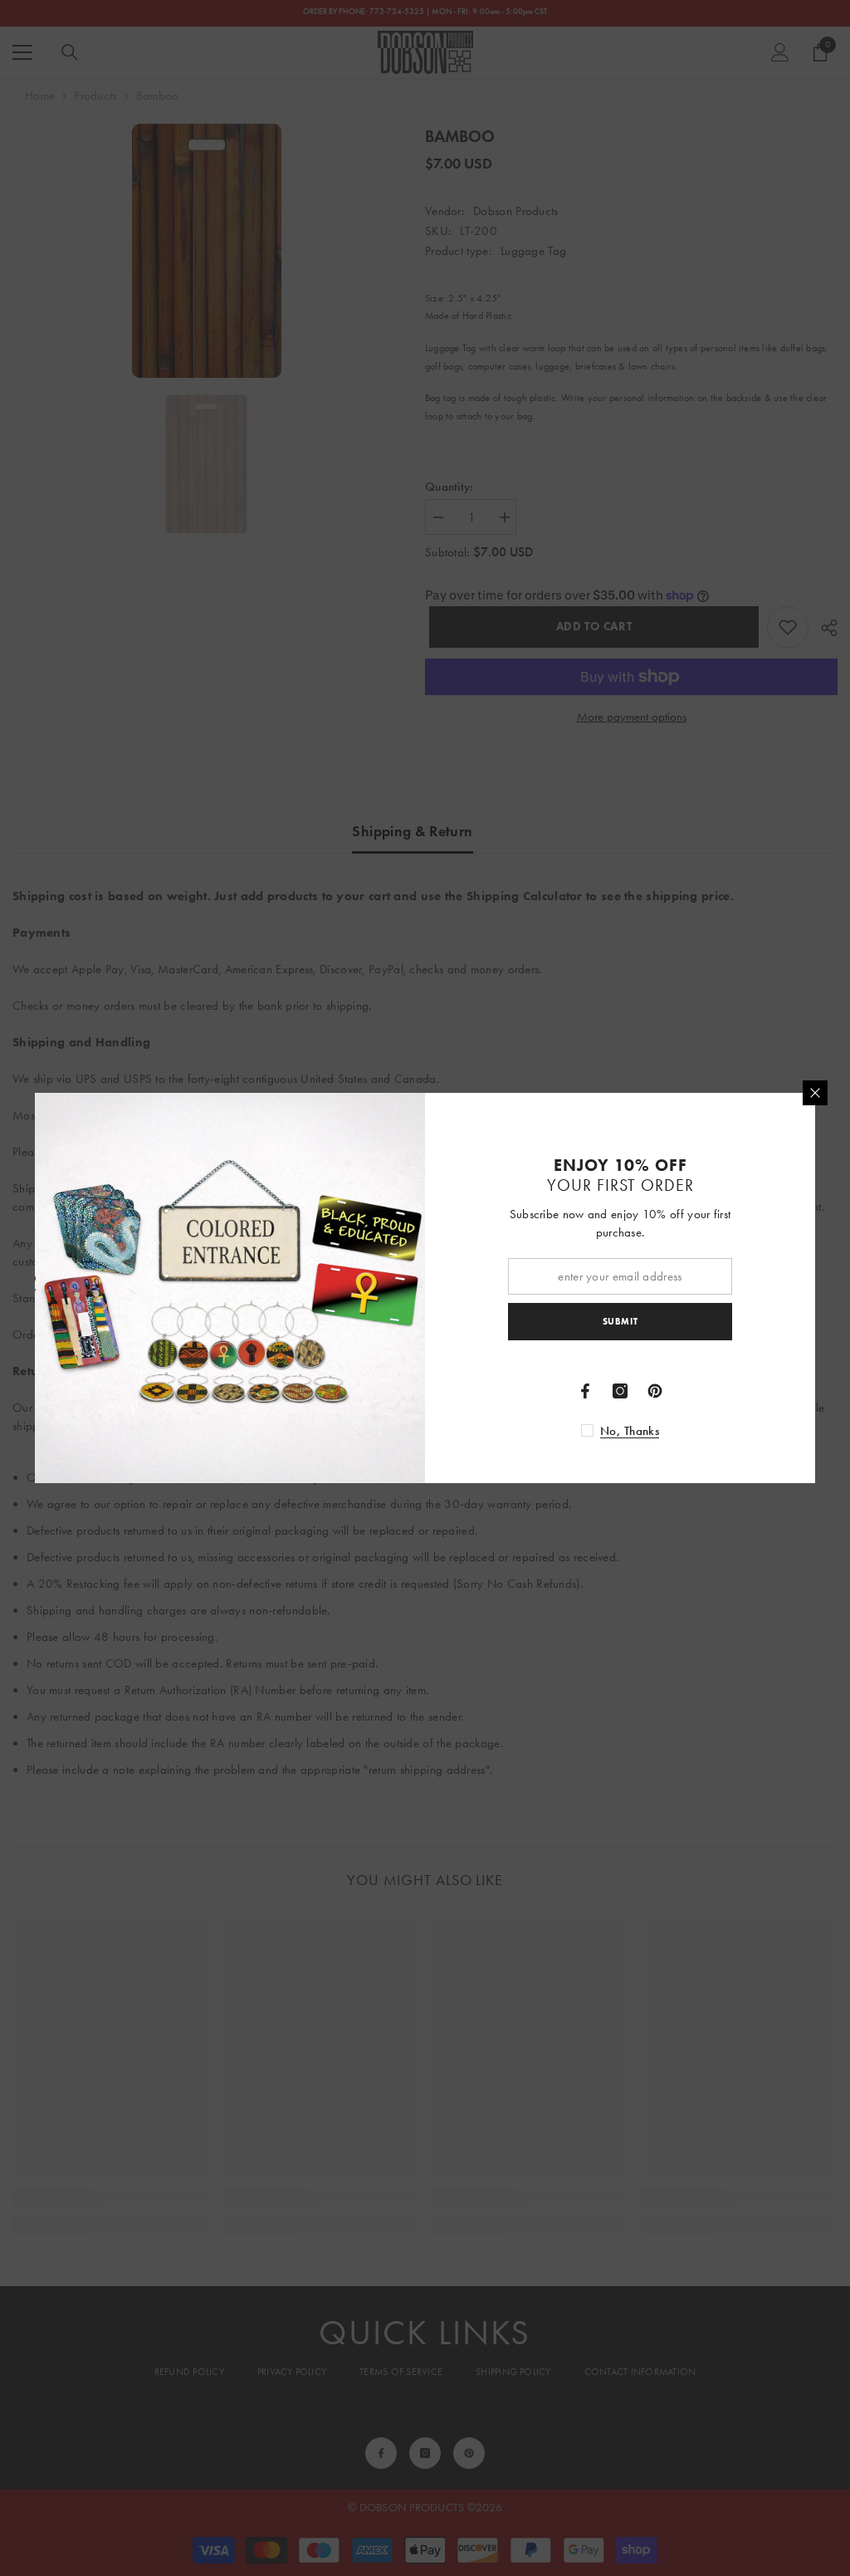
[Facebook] (585, 1391)
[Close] (815, 1093)
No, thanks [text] (630, 1431)
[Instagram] (620, 1391)
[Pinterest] (655, 1391)
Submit (620, 1321)
